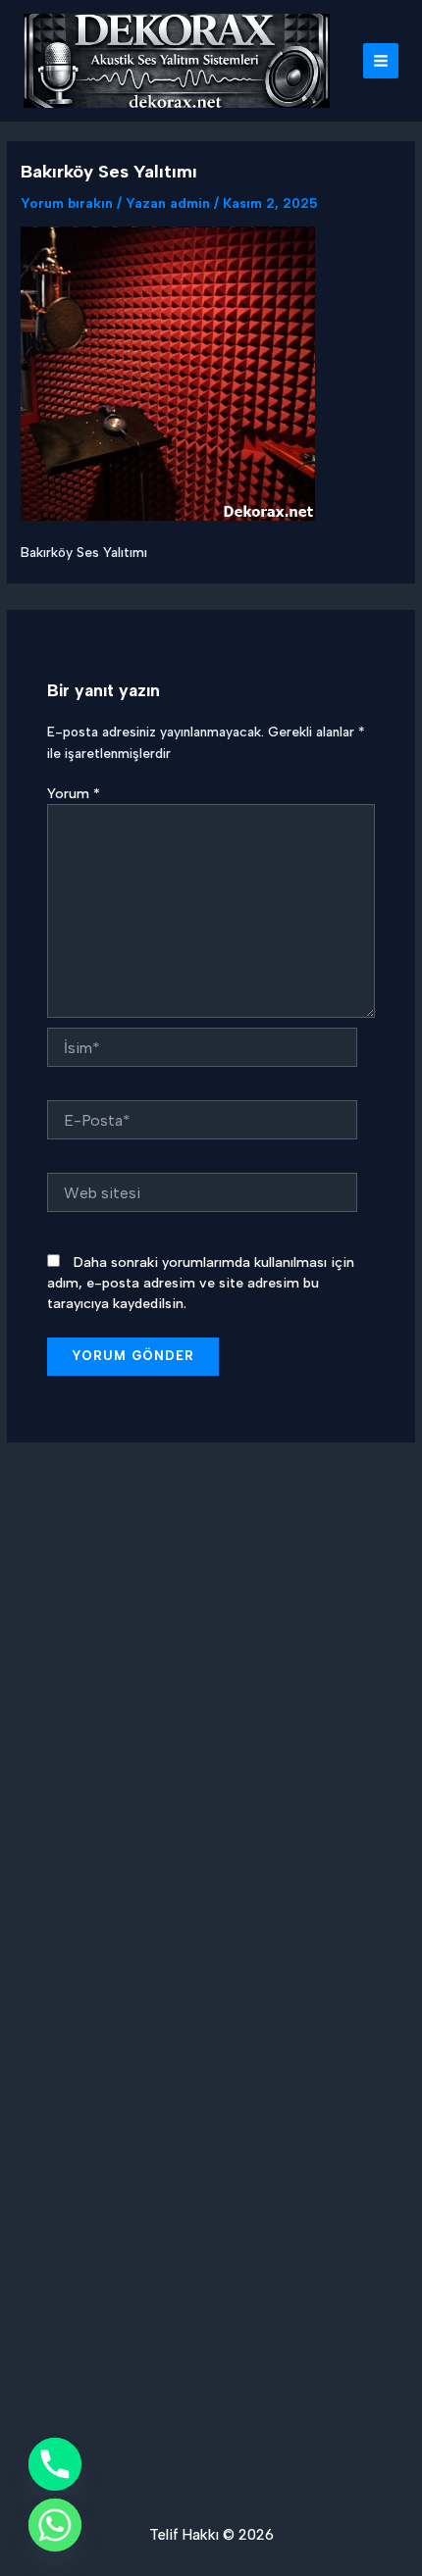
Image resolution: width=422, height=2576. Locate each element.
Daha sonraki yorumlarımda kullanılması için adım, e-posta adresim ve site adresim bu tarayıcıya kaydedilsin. (201, 1283)
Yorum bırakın (67, 203)
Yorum (74, 794)
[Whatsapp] (55, 2525)
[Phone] (55, 2464)
